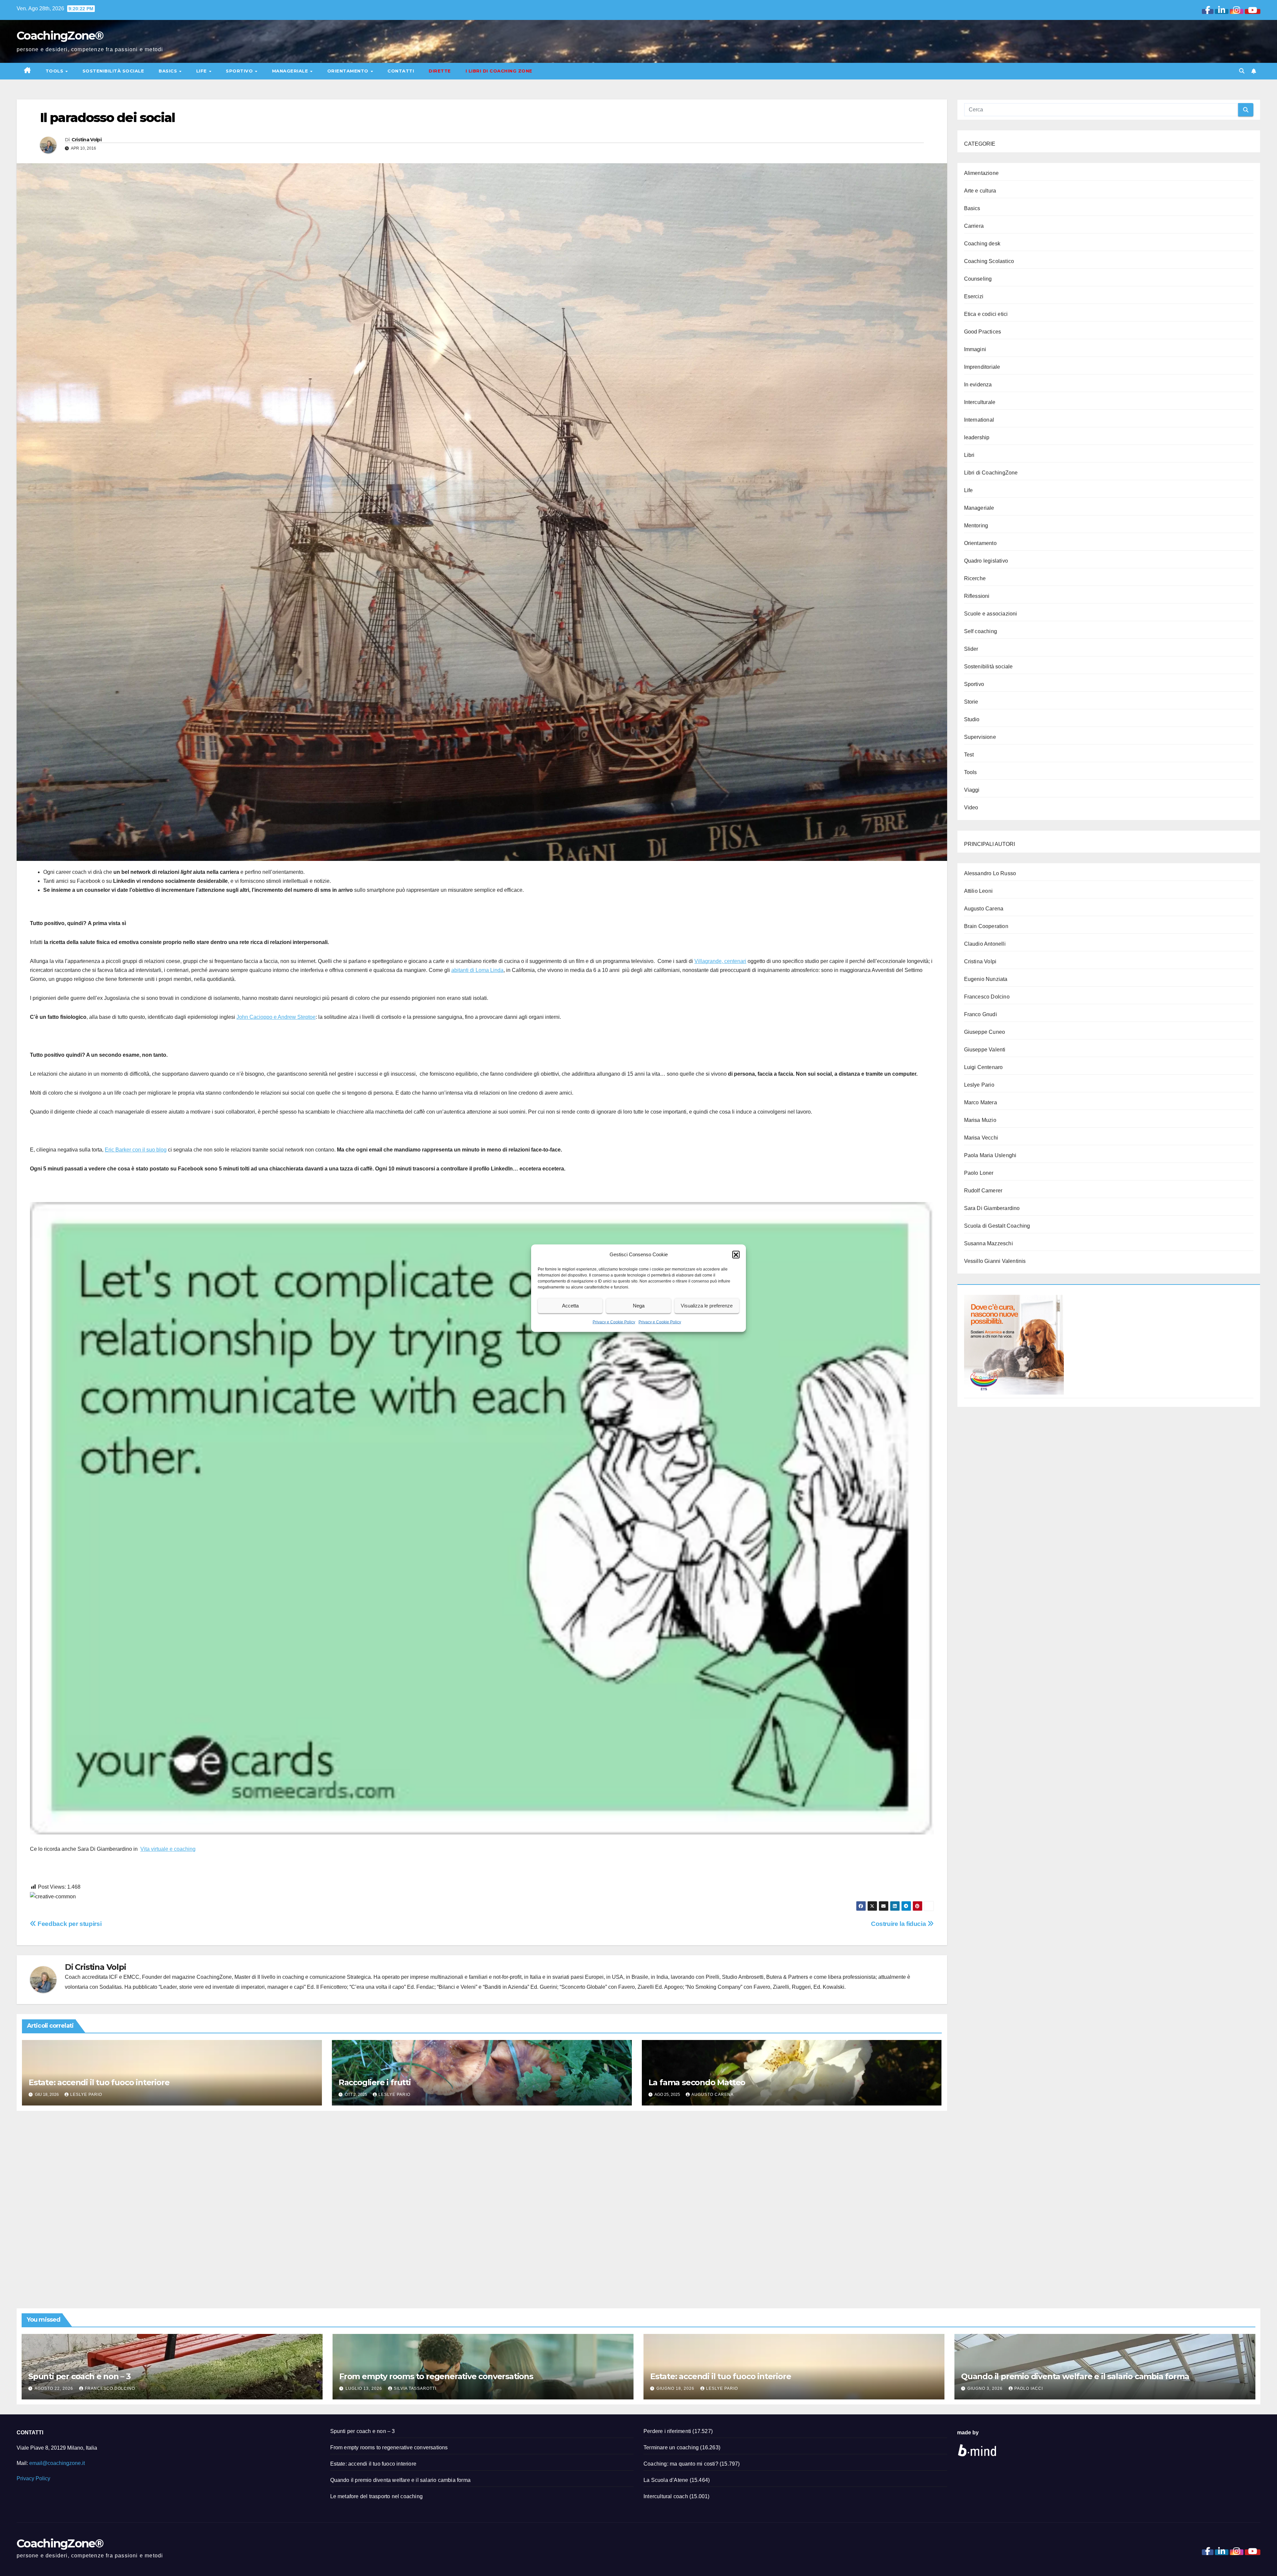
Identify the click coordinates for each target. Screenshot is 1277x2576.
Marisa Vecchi (981, 1138)
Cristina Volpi (86, 140)
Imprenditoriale (982, 367)
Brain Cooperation (986, 926)
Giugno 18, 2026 (676, 2388)
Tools (55, 71)
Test (969, 755)
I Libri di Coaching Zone (499, 71)
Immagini (975, 349)
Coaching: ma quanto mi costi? (681, 2464)
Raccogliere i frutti (375, 2082)
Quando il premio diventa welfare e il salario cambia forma (1075, 2376)
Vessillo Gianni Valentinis (995, 1261)
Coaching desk (982, 244)
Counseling (978, 279)
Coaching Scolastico (989, 261)
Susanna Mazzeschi (989, 1243)
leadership (977, 437)
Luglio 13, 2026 (364, 2388)
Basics (169, 71)
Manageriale (291, 71)
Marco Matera (981, 1102)
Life (202, 71)
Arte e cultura (980, 191)
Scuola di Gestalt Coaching (997, 1226)
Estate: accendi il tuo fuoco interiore (99, 2082)
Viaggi (972, 790)
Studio (972, 719)
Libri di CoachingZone (991, 473)
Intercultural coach (666, 2496)
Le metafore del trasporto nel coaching (377, 2496)
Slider (971, 649)
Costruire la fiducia (899, 1924)
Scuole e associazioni (991, 614)
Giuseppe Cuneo (985, 1032)
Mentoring (976, 526)
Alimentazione (982, 173)
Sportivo (240, 71)
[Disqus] (482, 2202)
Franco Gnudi (981, 1014)
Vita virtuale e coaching (168, 1849)
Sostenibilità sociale (113, 71)
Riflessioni (977, 596)
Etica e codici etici (986, 314)
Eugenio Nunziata (986, 979)
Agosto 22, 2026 (55, 2388)
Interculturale (980, 402)
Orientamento (349, 71)
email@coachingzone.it (57, 2463)
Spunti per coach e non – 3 (79, 2376)
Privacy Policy (33, 2478)
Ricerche (975, 578)
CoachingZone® (60, 36)
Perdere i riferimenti (667, 2431)
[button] (736, 1254)
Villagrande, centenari (720, 961)
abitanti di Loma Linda (477, 970)
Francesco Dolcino (987, 997)
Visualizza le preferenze (707, 1306)
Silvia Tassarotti (415, 2388)
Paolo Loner (979, 1173)
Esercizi (974, 296)
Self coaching (981, 631)
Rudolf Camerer (983, 1191)
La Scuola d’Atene (666, 2480)
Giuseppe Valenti (985, 1050)
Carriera (974, 226)
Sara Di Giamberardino (992, 1208)
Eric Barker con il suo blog (136, 1150)
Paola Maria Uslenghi (990, 1155)
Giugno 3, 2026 (986, 2388)
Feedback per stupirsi (69, 1924)
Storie (971, 702)
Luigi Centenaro (984, 1067)
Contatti (401, 71)
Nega (639, 1306)
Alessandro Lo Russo (990, 873)
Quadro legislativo (986, 561)
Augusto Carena (712, 2095)
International (979, 420)
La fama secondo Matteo (697, 2082)
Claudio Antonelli (985, 944)
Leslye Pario (86, 2095)
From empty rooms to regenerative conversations (436, 2376)
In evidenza (978, 385)
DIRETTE (440, 71)
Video (971, 808)
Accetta (570, 1306)
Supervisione (980, 737)
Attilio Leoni (979, 891)
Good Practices (983, 332)
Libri (969, 455)
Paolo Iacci (1029, 2388)
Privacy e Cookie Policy (614, 1322)
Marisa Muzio (980, 1120)
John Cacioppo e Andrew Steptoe (276, 1017)
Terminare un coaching (671, 2447)
